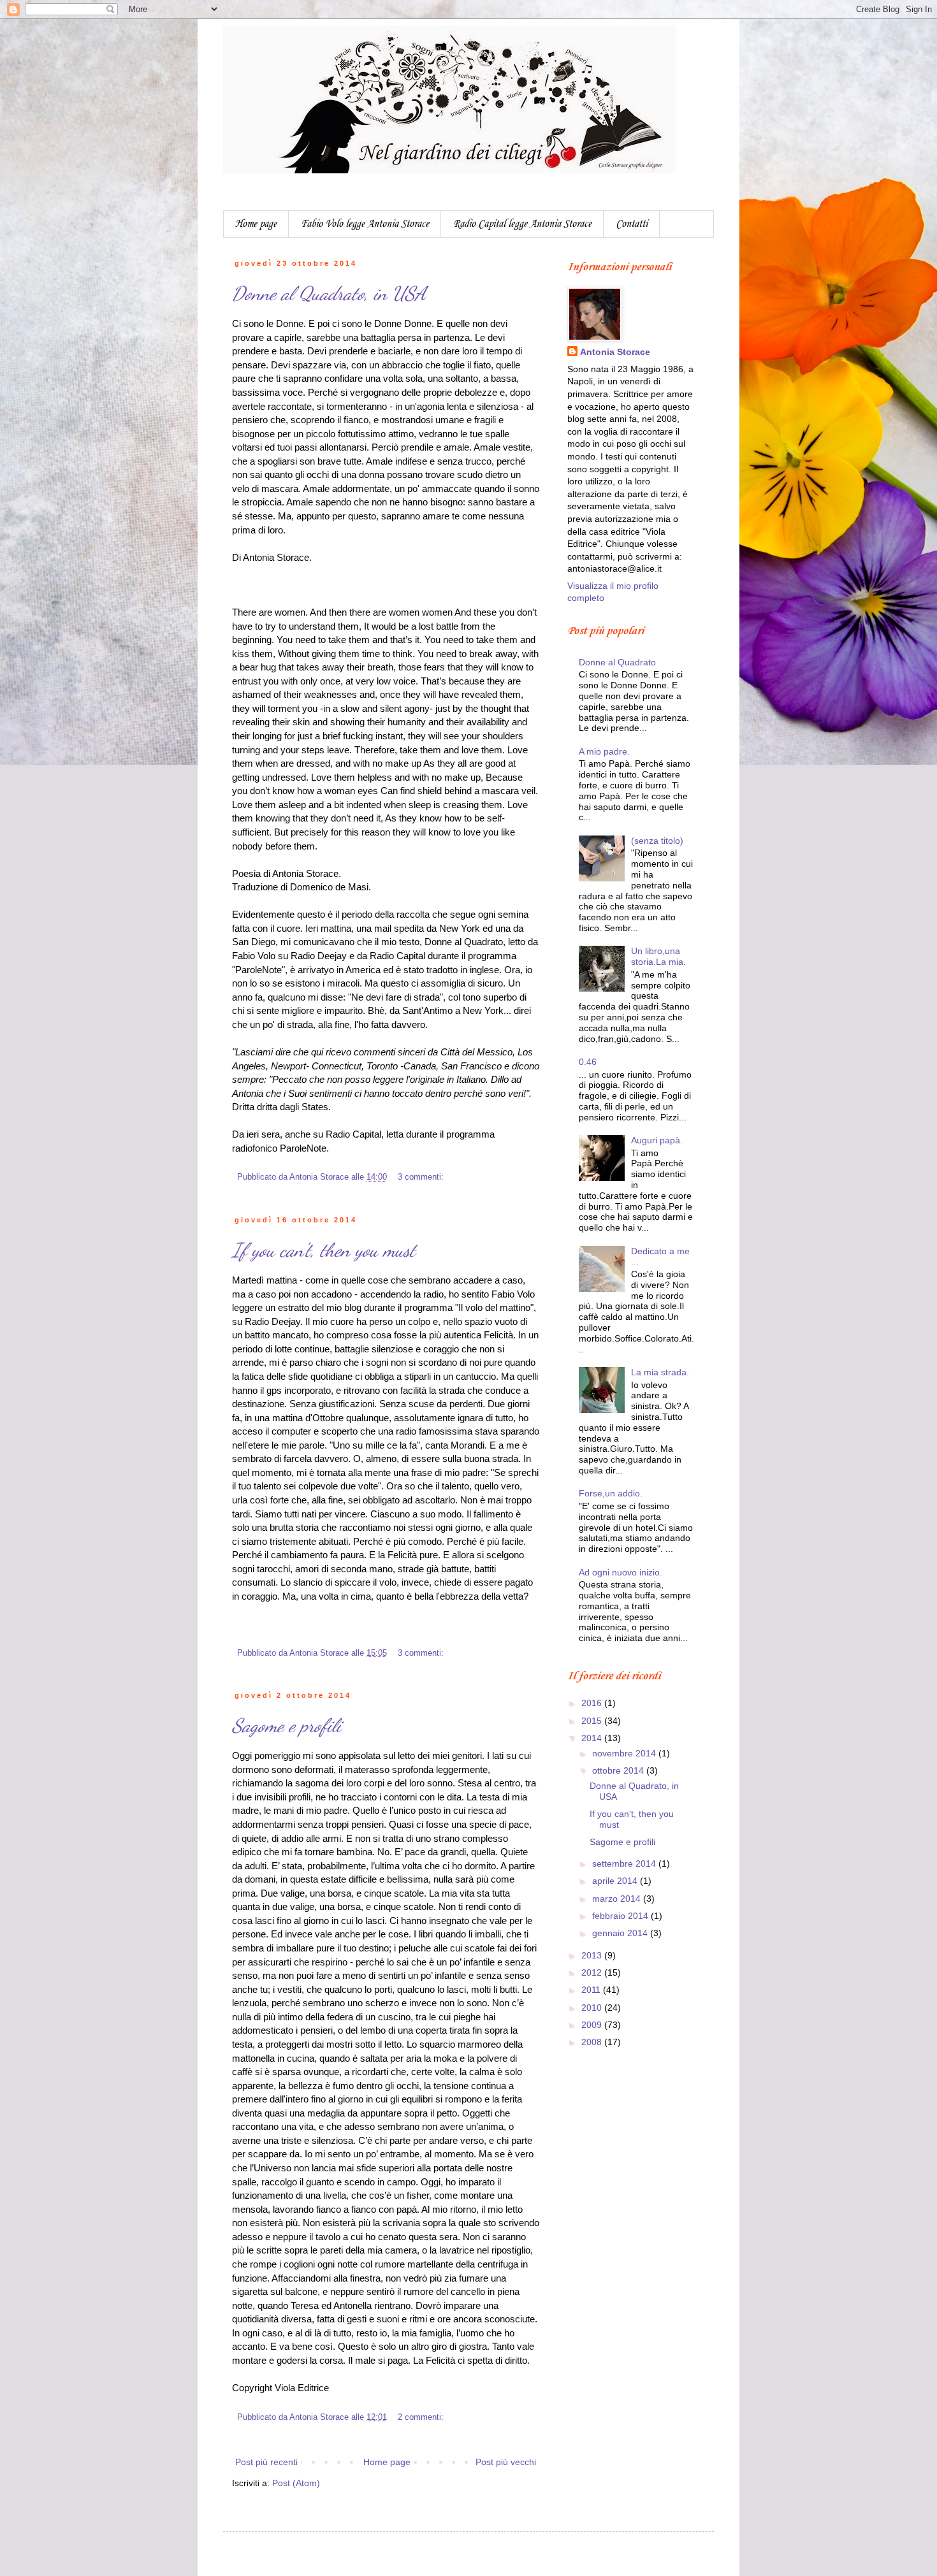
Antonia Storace (615, 352)
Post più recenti (266, 2462)
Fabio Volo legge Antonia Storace (365, 224)
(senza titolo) (657, 841)
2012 (593, 1972)
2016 (593, 1703)
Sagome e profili (287, 1725)
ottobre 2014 (619, 1770)
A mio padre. (604, 751)
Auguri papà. (657, 1140)
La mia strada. (660, 1372)
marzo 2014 (618, 1899)
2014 (593, 1738)
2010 (593, 2008)
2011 (592, 1990)
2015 (593, 1721)
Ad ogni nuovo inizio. (621, 1572)
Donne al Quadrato (617, 662)
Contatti (632, 224)
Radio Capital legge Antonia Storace (522, 224)
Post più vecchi (506, 2462)
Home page (256, 224)
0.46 (588, 1062)
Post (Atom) (296, 2483)
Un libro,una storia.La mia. (658, 956)
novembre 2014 (625, 1753)
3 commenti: (422, 1177)
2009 (593, 2025)
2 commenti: (422, 2417)
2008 (593, 2042)
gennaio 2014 (621, 1933)
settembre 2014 (625, 1863)
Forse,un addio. (611, 1493)
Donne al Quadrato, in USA (329, 293)
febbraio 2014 (621, 1916)
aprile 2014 (616, 1881)
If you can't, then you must (324, 1250)
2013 (593, 1955)
